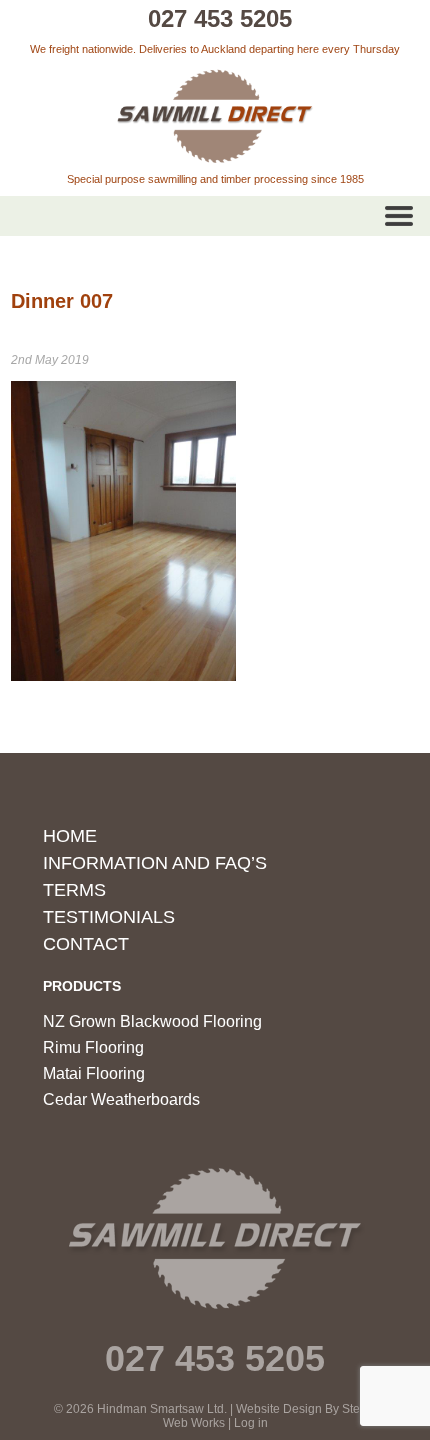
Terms (74, 890)
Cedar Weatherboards (121, 1099)
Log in (251, 1423)
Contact (86, 944)
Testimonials (109, 917)
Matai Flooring (94, 1073)
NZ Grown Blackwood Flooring (152, 1021)
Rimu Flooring (93, 1047)
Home (70, 836)
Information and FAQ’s (155, 863)
